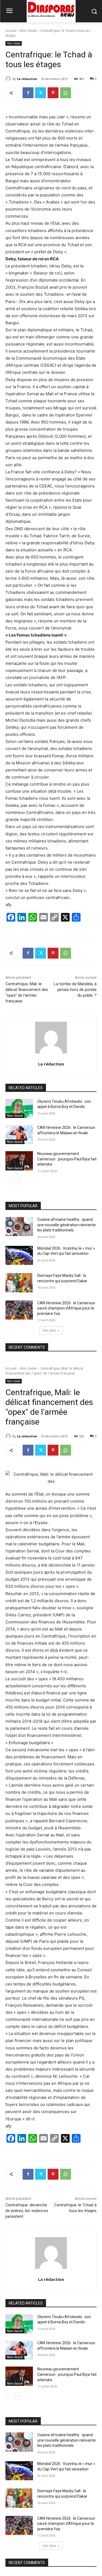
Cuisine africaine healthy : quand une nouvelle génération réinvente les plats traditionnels (67, 1225)
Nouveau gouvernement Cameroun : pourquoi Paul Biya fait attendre (67, 1159)
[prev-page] (9, 1181)
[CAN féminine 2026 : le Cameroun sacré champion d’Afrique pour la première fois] (19, 1310)
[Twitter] (41, 93)
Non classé (28, 31)
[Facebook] (28, 93)
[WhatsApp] (66, 93)
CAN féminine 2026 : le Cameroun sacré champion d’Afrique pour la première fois (66, 1308)
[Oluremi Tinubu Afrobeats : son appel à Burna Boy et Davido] (19, 1108)
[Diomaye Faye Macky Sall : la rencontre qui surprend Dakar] (19, 1283)
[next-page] (18, 1181)
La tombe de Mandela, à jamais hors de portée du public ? (75, 990)
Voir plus (49, 1330)
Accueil (11, 31)
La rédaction (27, 79)
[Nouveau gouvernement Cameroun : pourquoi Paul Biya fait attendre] (19, 1161)
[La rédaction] (9, 79)
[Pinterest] (53, 93)
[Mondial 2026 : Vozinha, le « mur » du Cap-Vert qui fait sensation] (19, 1255)
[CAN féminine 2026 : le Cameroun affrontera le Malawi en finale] (19, 1135)
